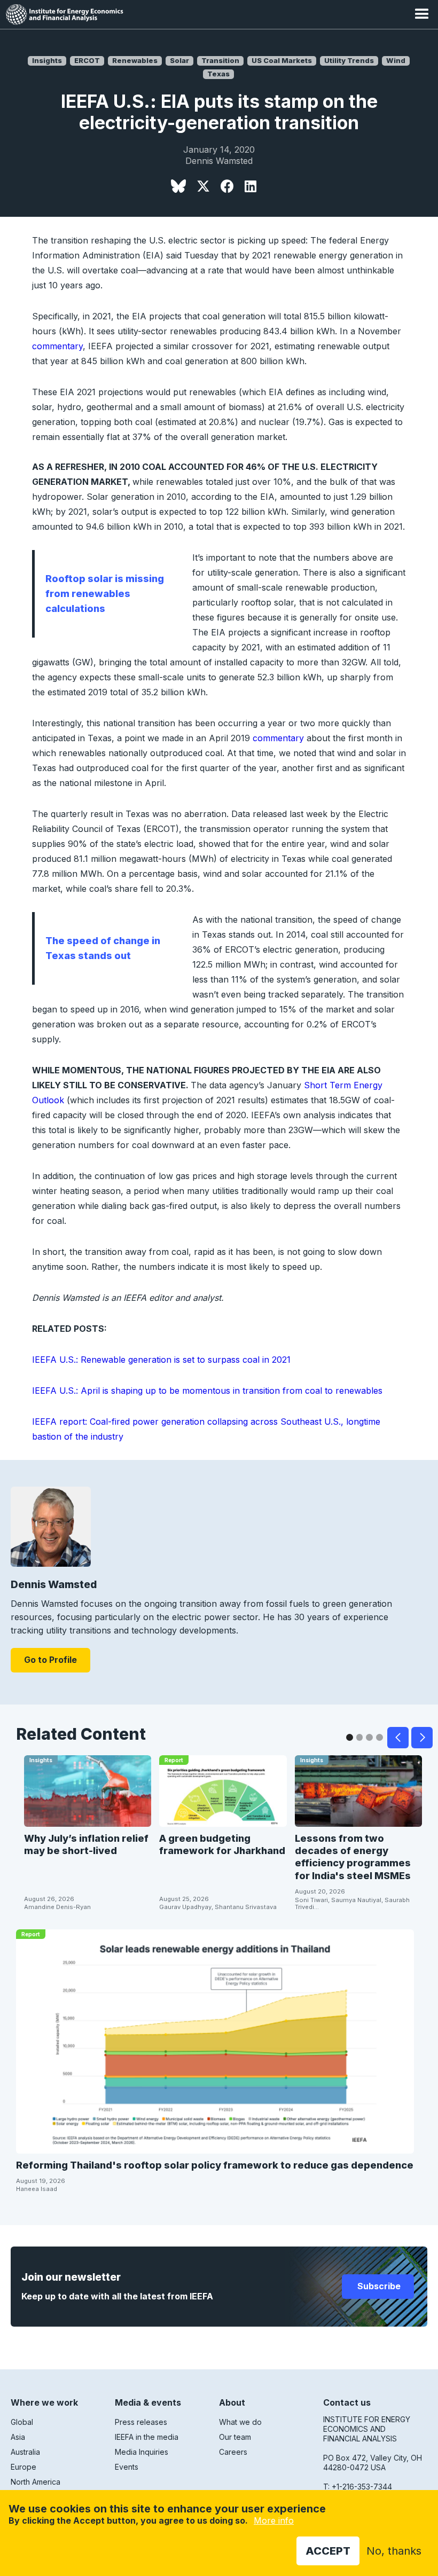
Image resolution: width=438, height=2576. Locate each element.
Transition (220, 61)
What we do (240, 2422)
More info (274, 2520)
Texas (218, 74)
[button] (422, 14)
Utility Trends (349, 61)
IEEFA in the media (147, 2437)
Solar (179, 61)
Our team (235, 2437)
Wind (396, 61)
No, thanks (394, 2551)
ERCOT (87, 61)
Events (127, 2467)
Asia (18, 2437)
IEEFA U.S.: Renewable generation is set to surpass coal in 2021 (161, 1360)
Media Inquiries (142, 2452)
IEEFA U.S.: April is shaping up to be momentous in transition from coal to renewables (207, 1391)
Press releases (141, 2422)
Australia (25, 2452)
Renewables (135, 61)
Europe (24, 2467)
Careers (233, 2452)
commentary (57, 346)
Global (22, 2422)
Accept (328, 2551)
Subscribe (378, 2286)
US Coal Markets (282, 61)
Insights (47, 61)
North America (36, 2482)
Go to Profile (50, 1660)
